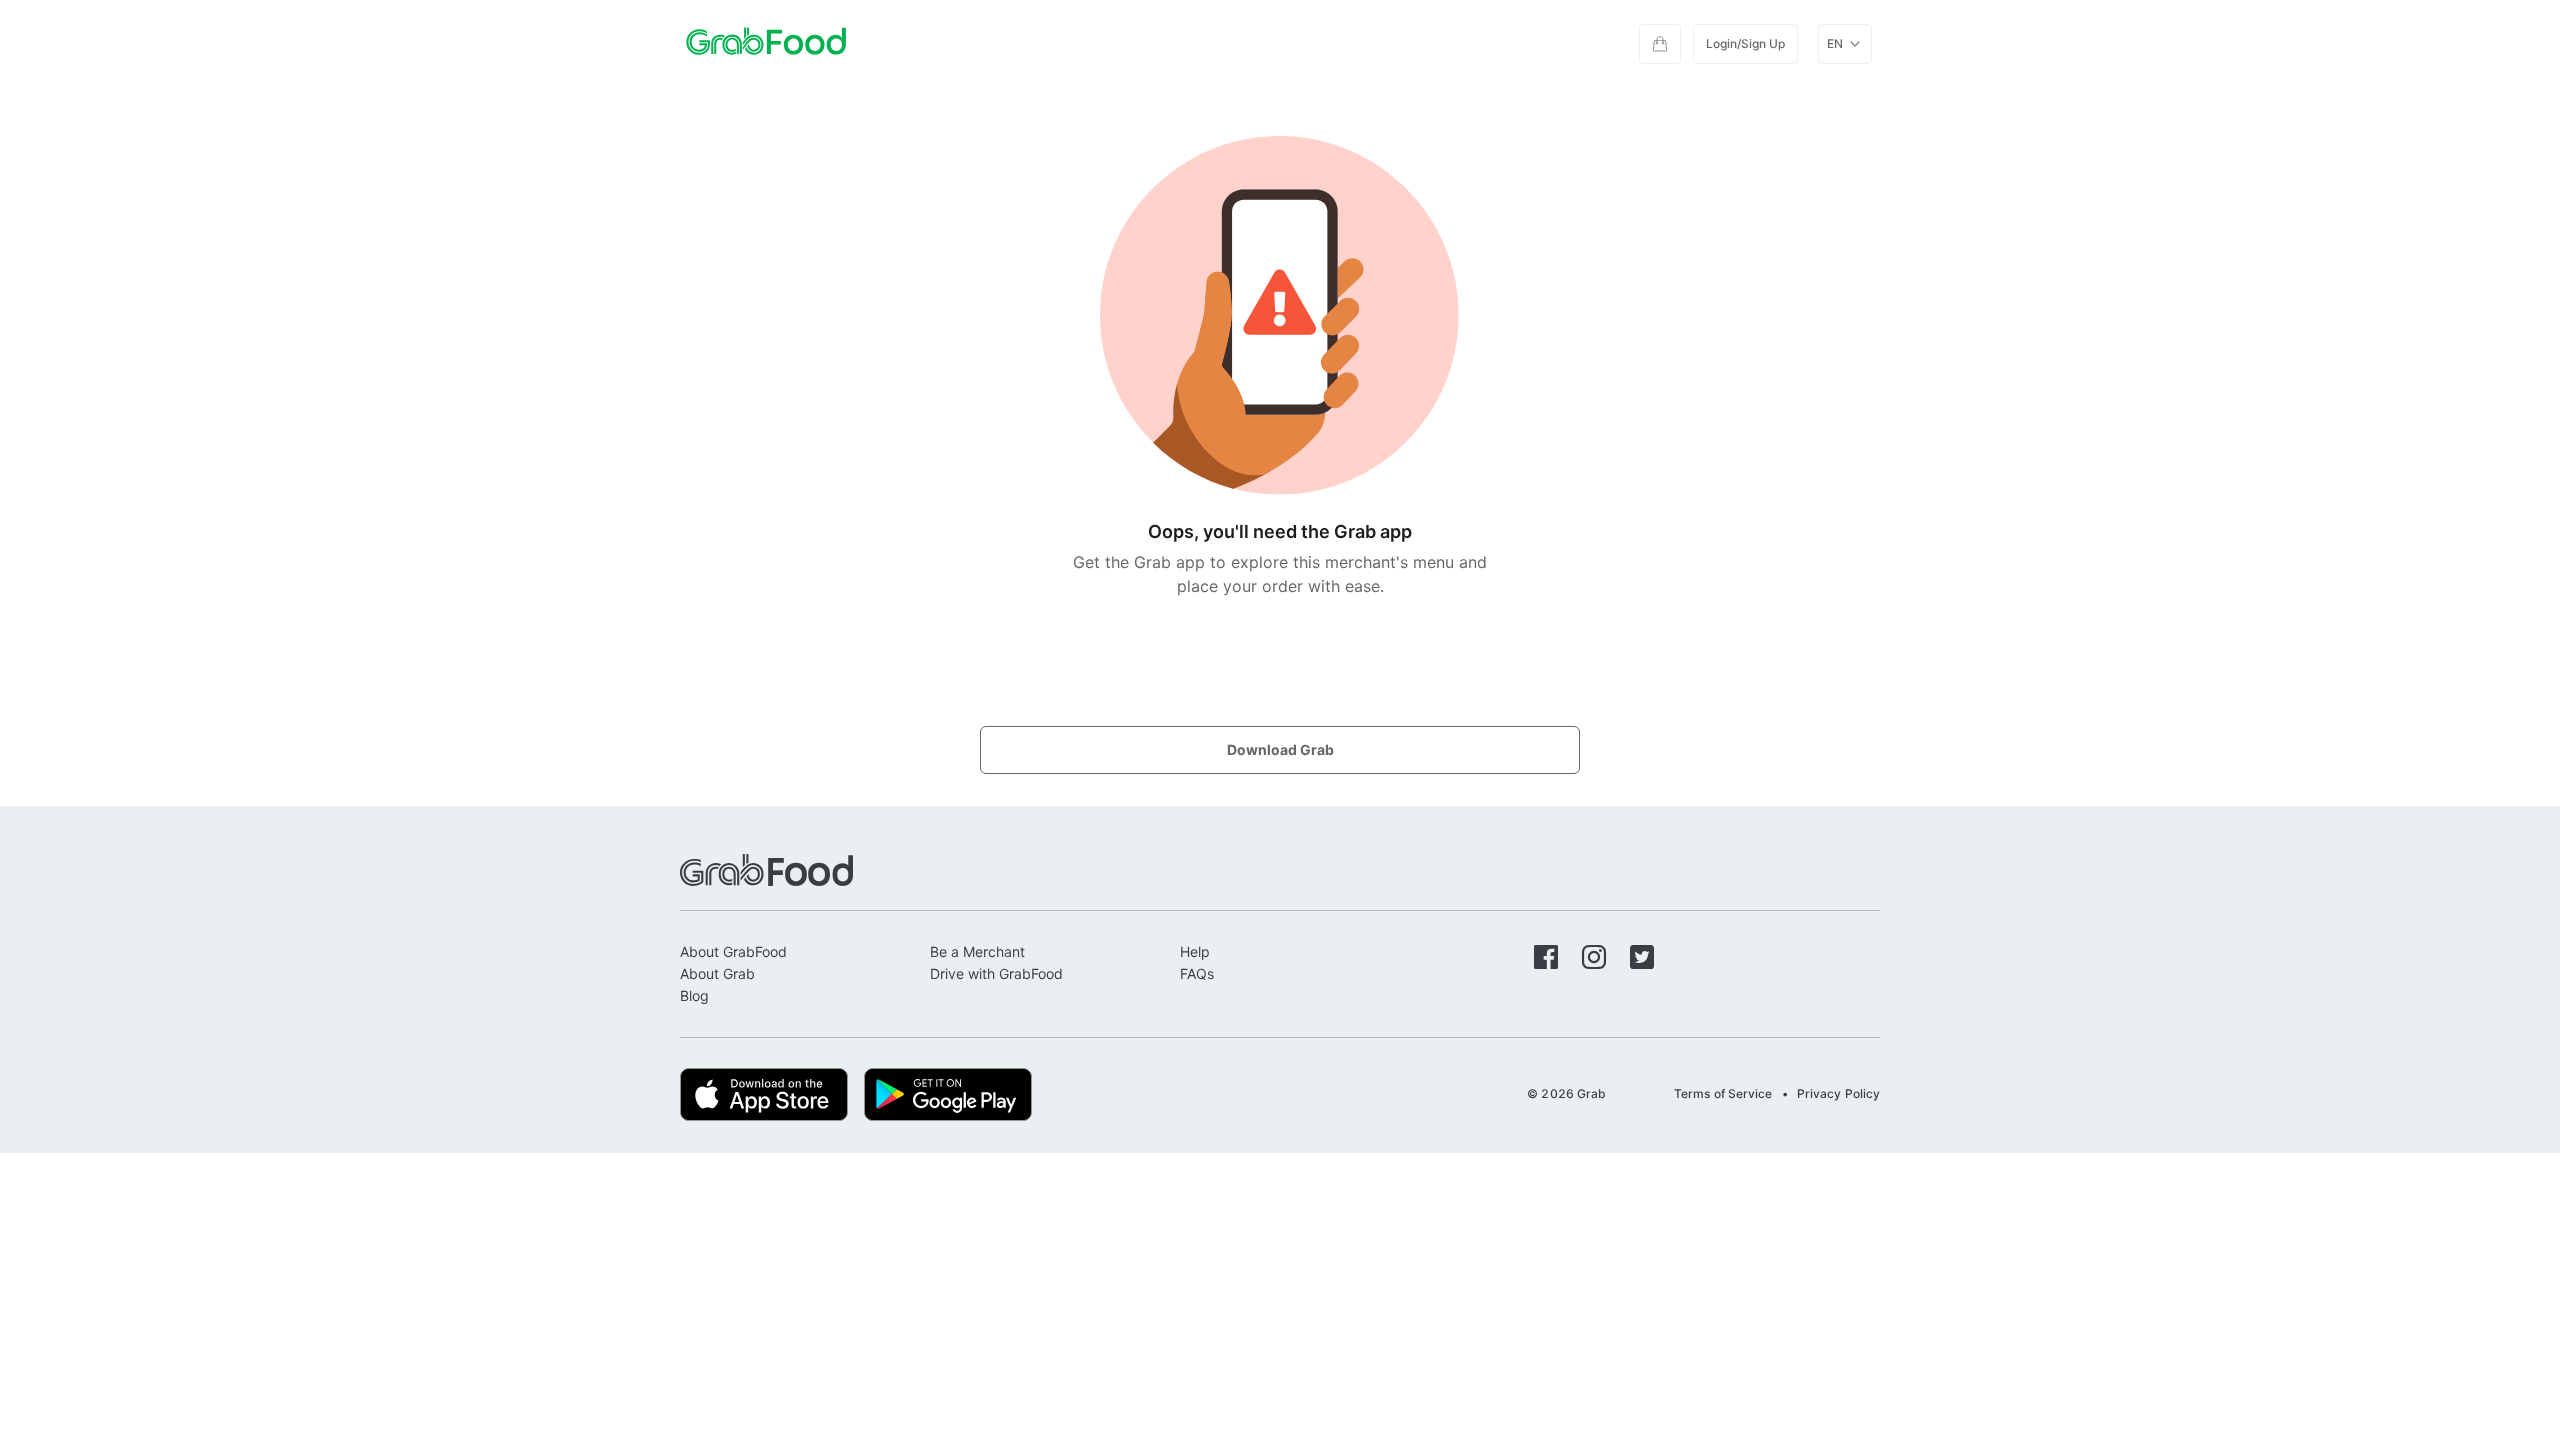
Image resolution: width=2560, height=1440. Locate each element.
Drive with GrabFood (996, 973)
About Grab (717, 973)
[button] (1660, 44)
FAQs (1197, 973)
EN (1835, 43)
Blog (694, 995)
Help (1195, 951)
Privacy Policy (1838, 1093)
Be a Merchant (977, 951)
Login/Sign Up (1745, 43)
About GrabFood (733, 951)
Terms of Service (1723, 1093)
